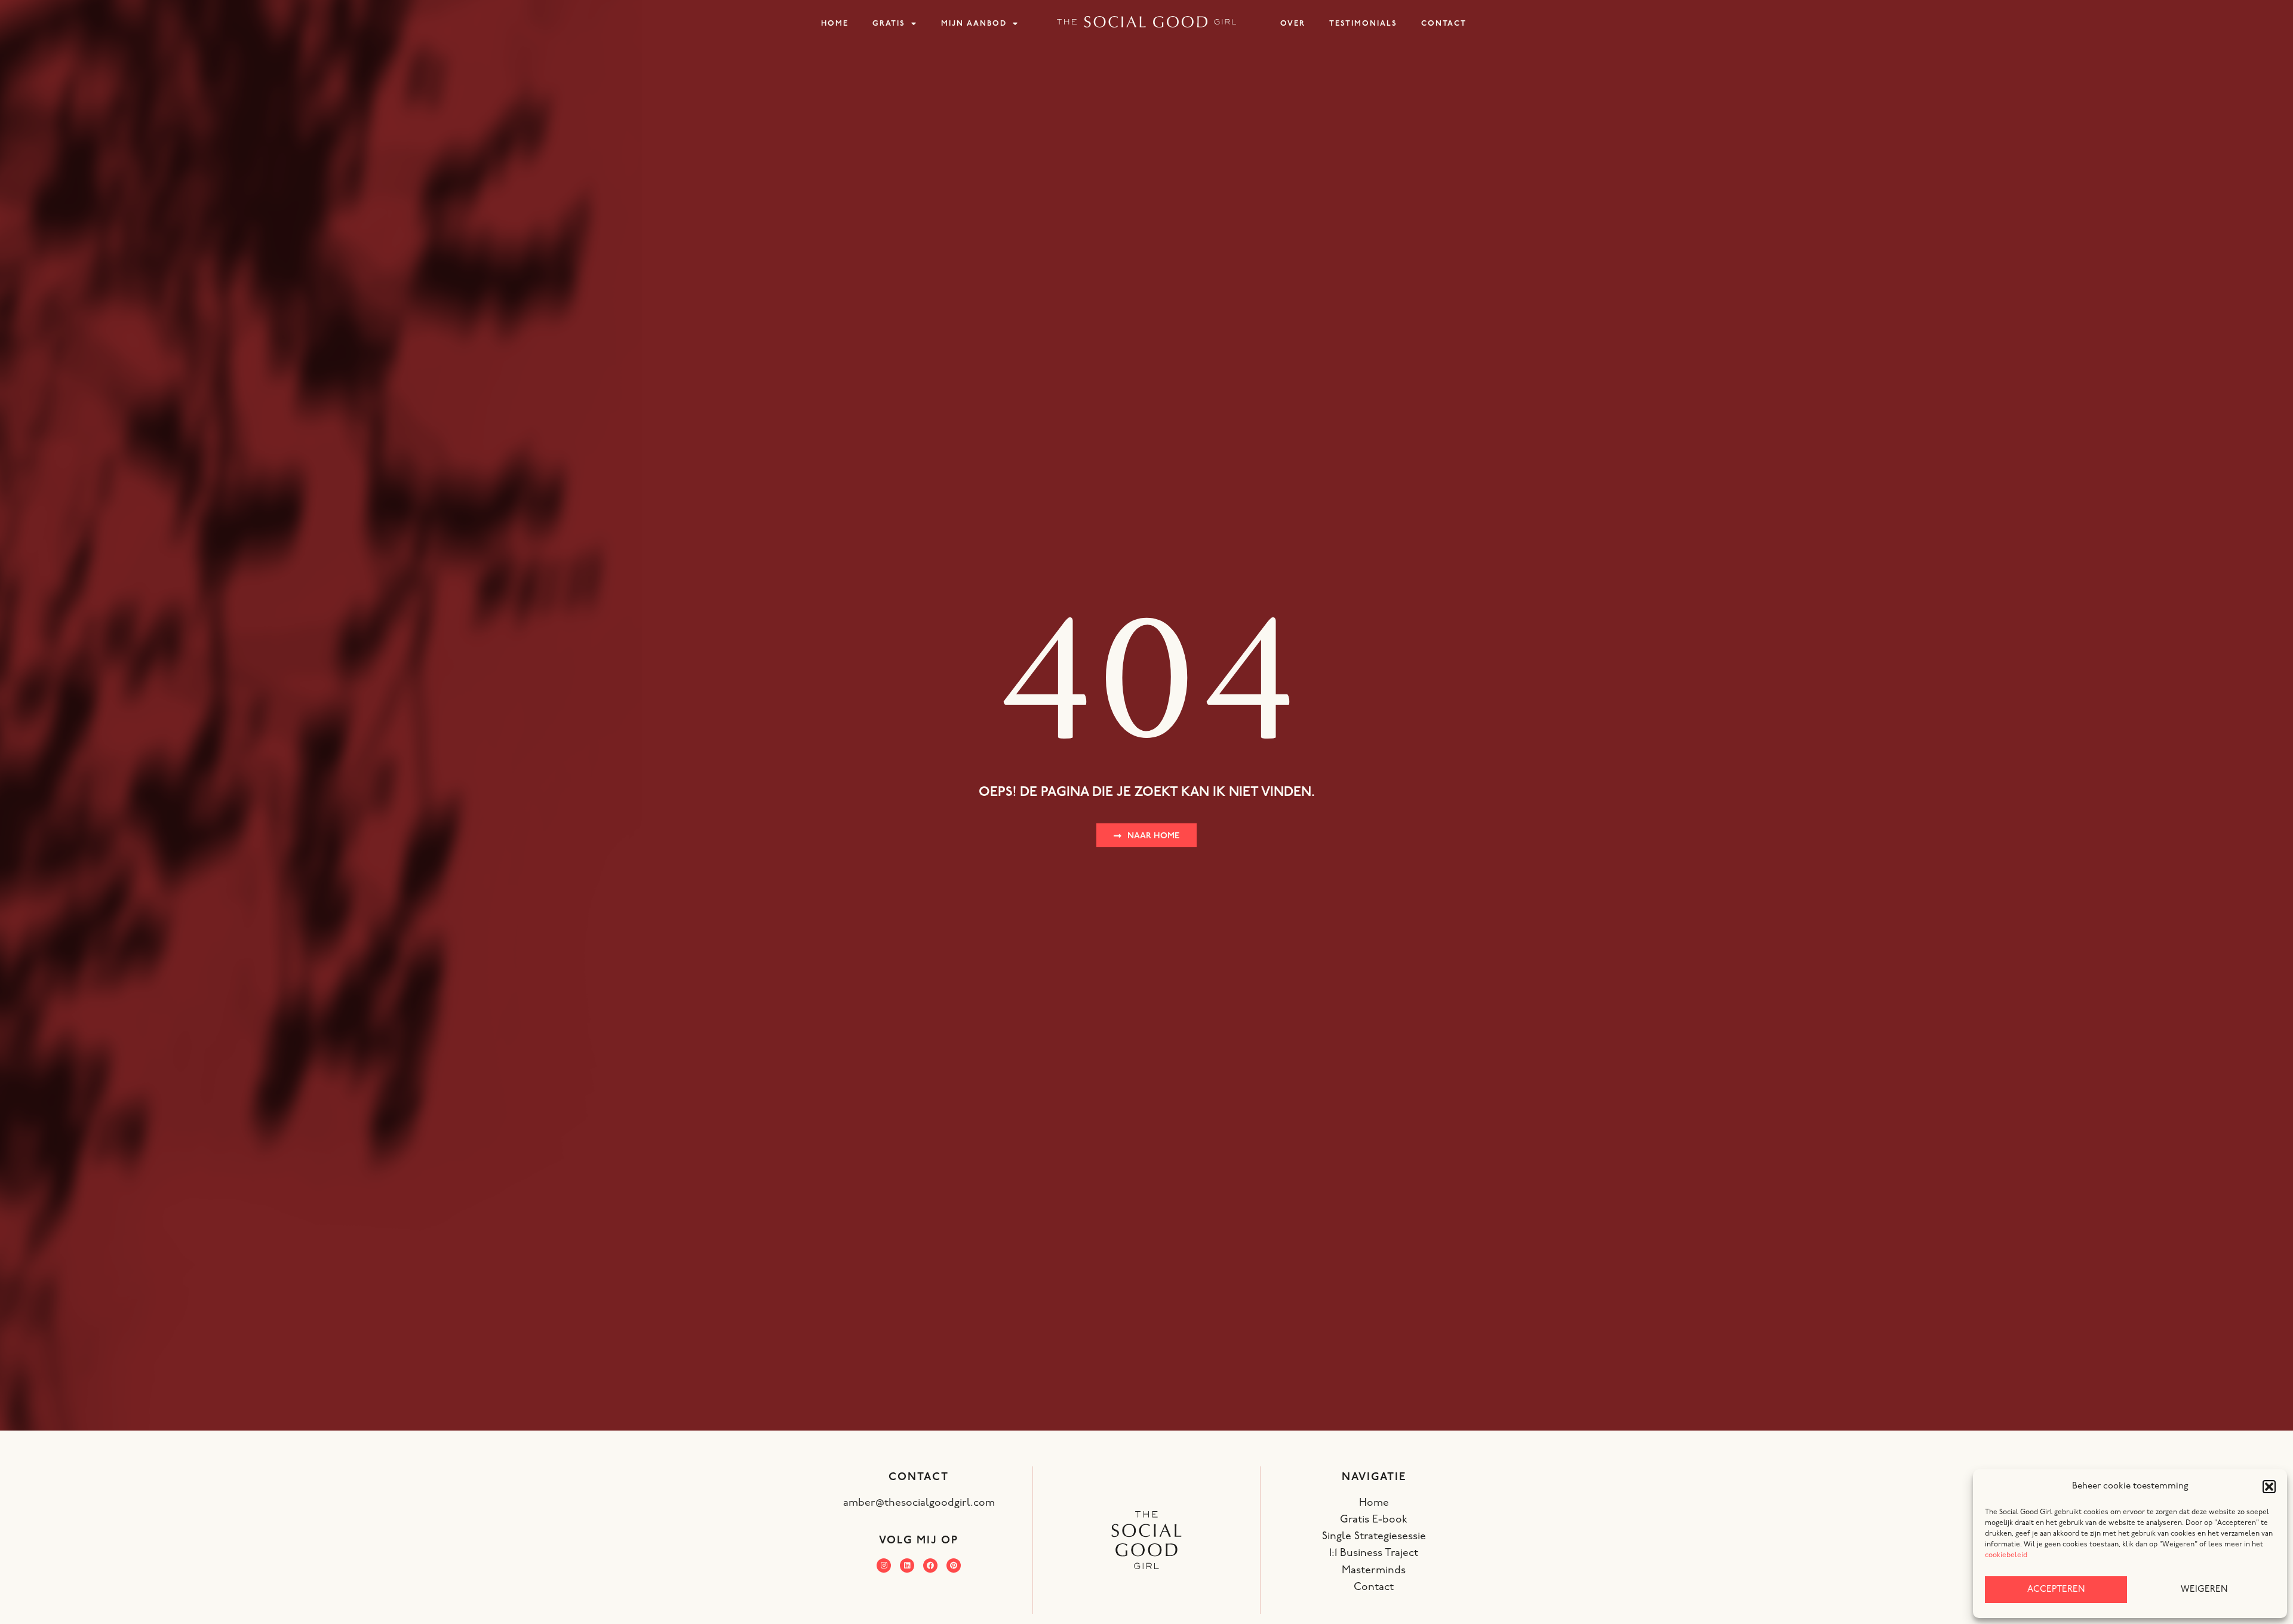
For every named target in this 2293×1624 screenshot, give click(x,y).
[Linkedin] (907, 1565)
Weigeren (2204, 1590)
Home (835, 24)
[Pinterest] (954, 1565)
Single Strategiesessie (1374, 1537)
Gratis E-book (1374, 1520)
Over (1293, 24)
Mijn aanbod (974, 24)
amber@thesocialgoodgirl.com (919, 1503)
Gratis (889, 24)
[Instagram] (884, 1565)
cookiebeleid (2006, 1555)
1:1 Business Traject (1374, 1553)
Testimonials (1363, 24)
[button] (2269, 1487)
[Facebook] (930, 1565)
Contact (1444, 24)
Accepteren (2056, 1590)
